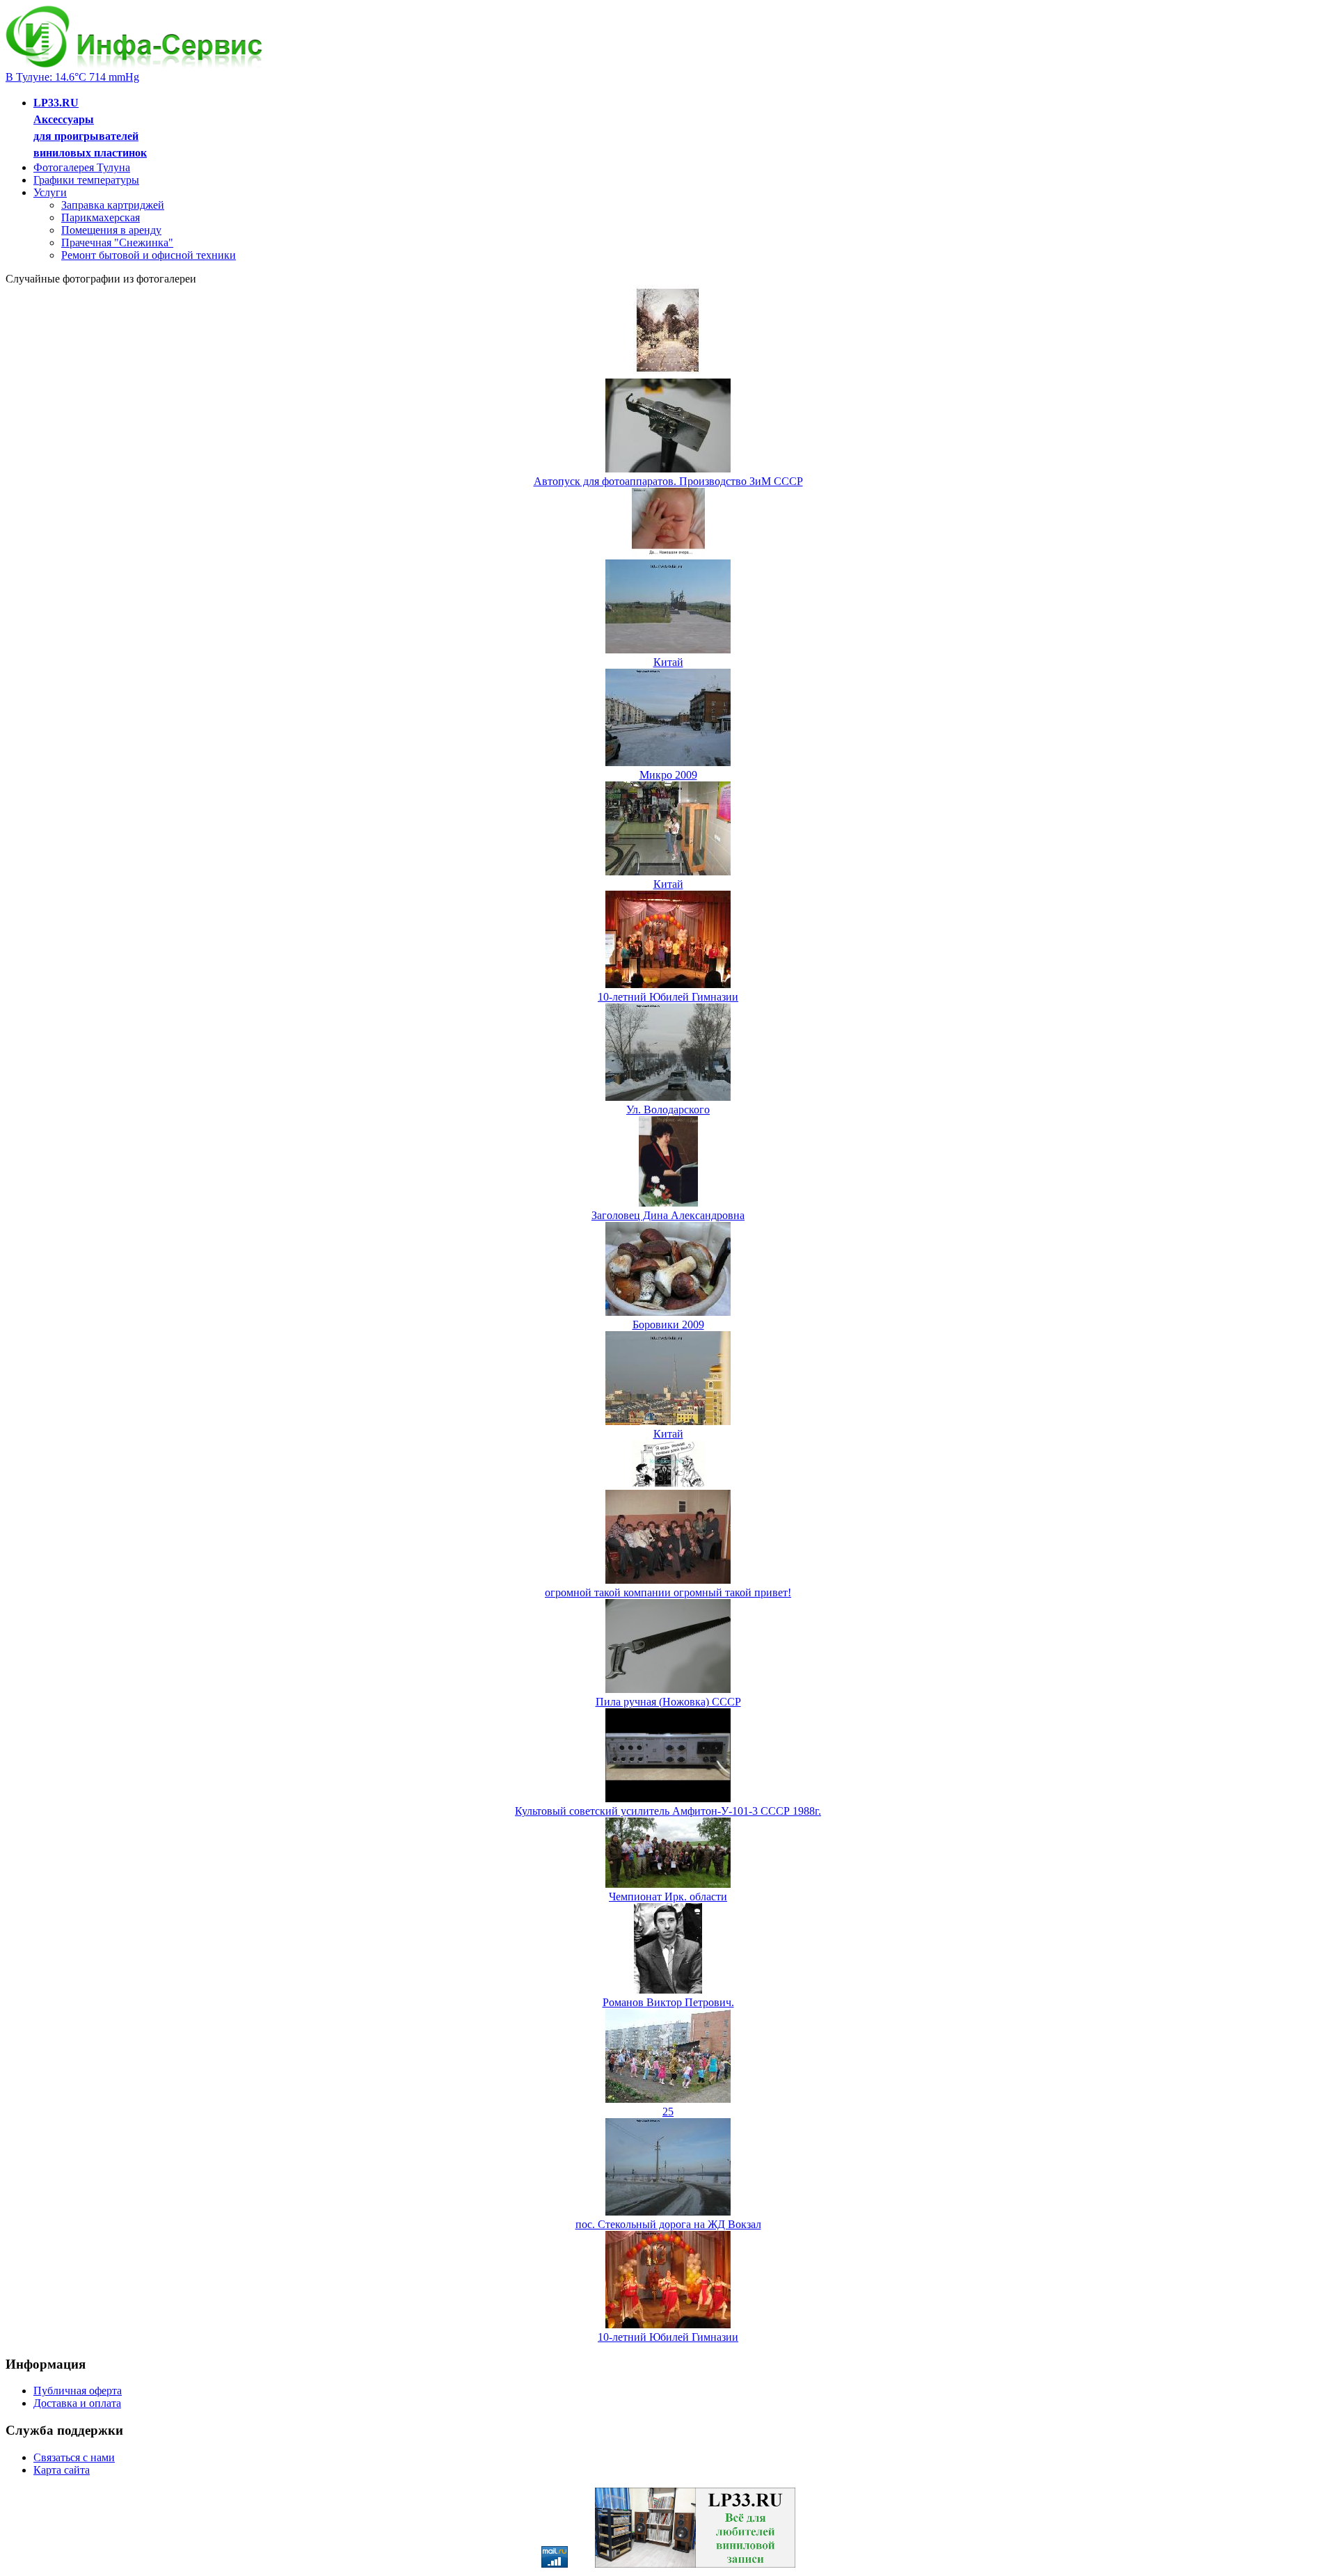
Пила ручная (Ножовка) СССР (668, 1702)
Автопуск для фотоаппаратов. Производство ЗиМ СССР (668, 481)
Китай (668, 662)
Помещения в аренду (111, 230)
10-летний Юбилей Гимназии (668, 997)
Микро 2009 (668, 775)
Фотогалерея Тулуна (82, 167)
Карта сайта (62, 2470)
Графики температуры (86, 180)
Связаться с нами (74, 2457)
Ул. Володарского (668, 1110)
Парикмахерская (101, 217)
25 (668, 2112)
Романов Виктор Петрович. (668, 2002)
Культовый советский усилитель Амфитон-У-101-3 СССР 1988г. (668, 1811)
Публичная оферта (78, 2391)
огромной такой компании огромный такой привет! (668, 1592)
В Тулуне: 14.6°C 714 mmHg (72, 77)
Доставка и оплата (77, 2403)
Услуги (50, 192)
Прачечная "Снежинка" (117, 243)
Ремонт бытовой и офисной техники (149, 255)
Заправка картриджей (113, 205)
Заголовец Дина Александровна (668, 1215)
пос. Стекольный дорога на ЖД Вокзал (668, 2224)
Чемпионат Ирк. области (668, 1897)
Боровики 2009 (668, 1325)
